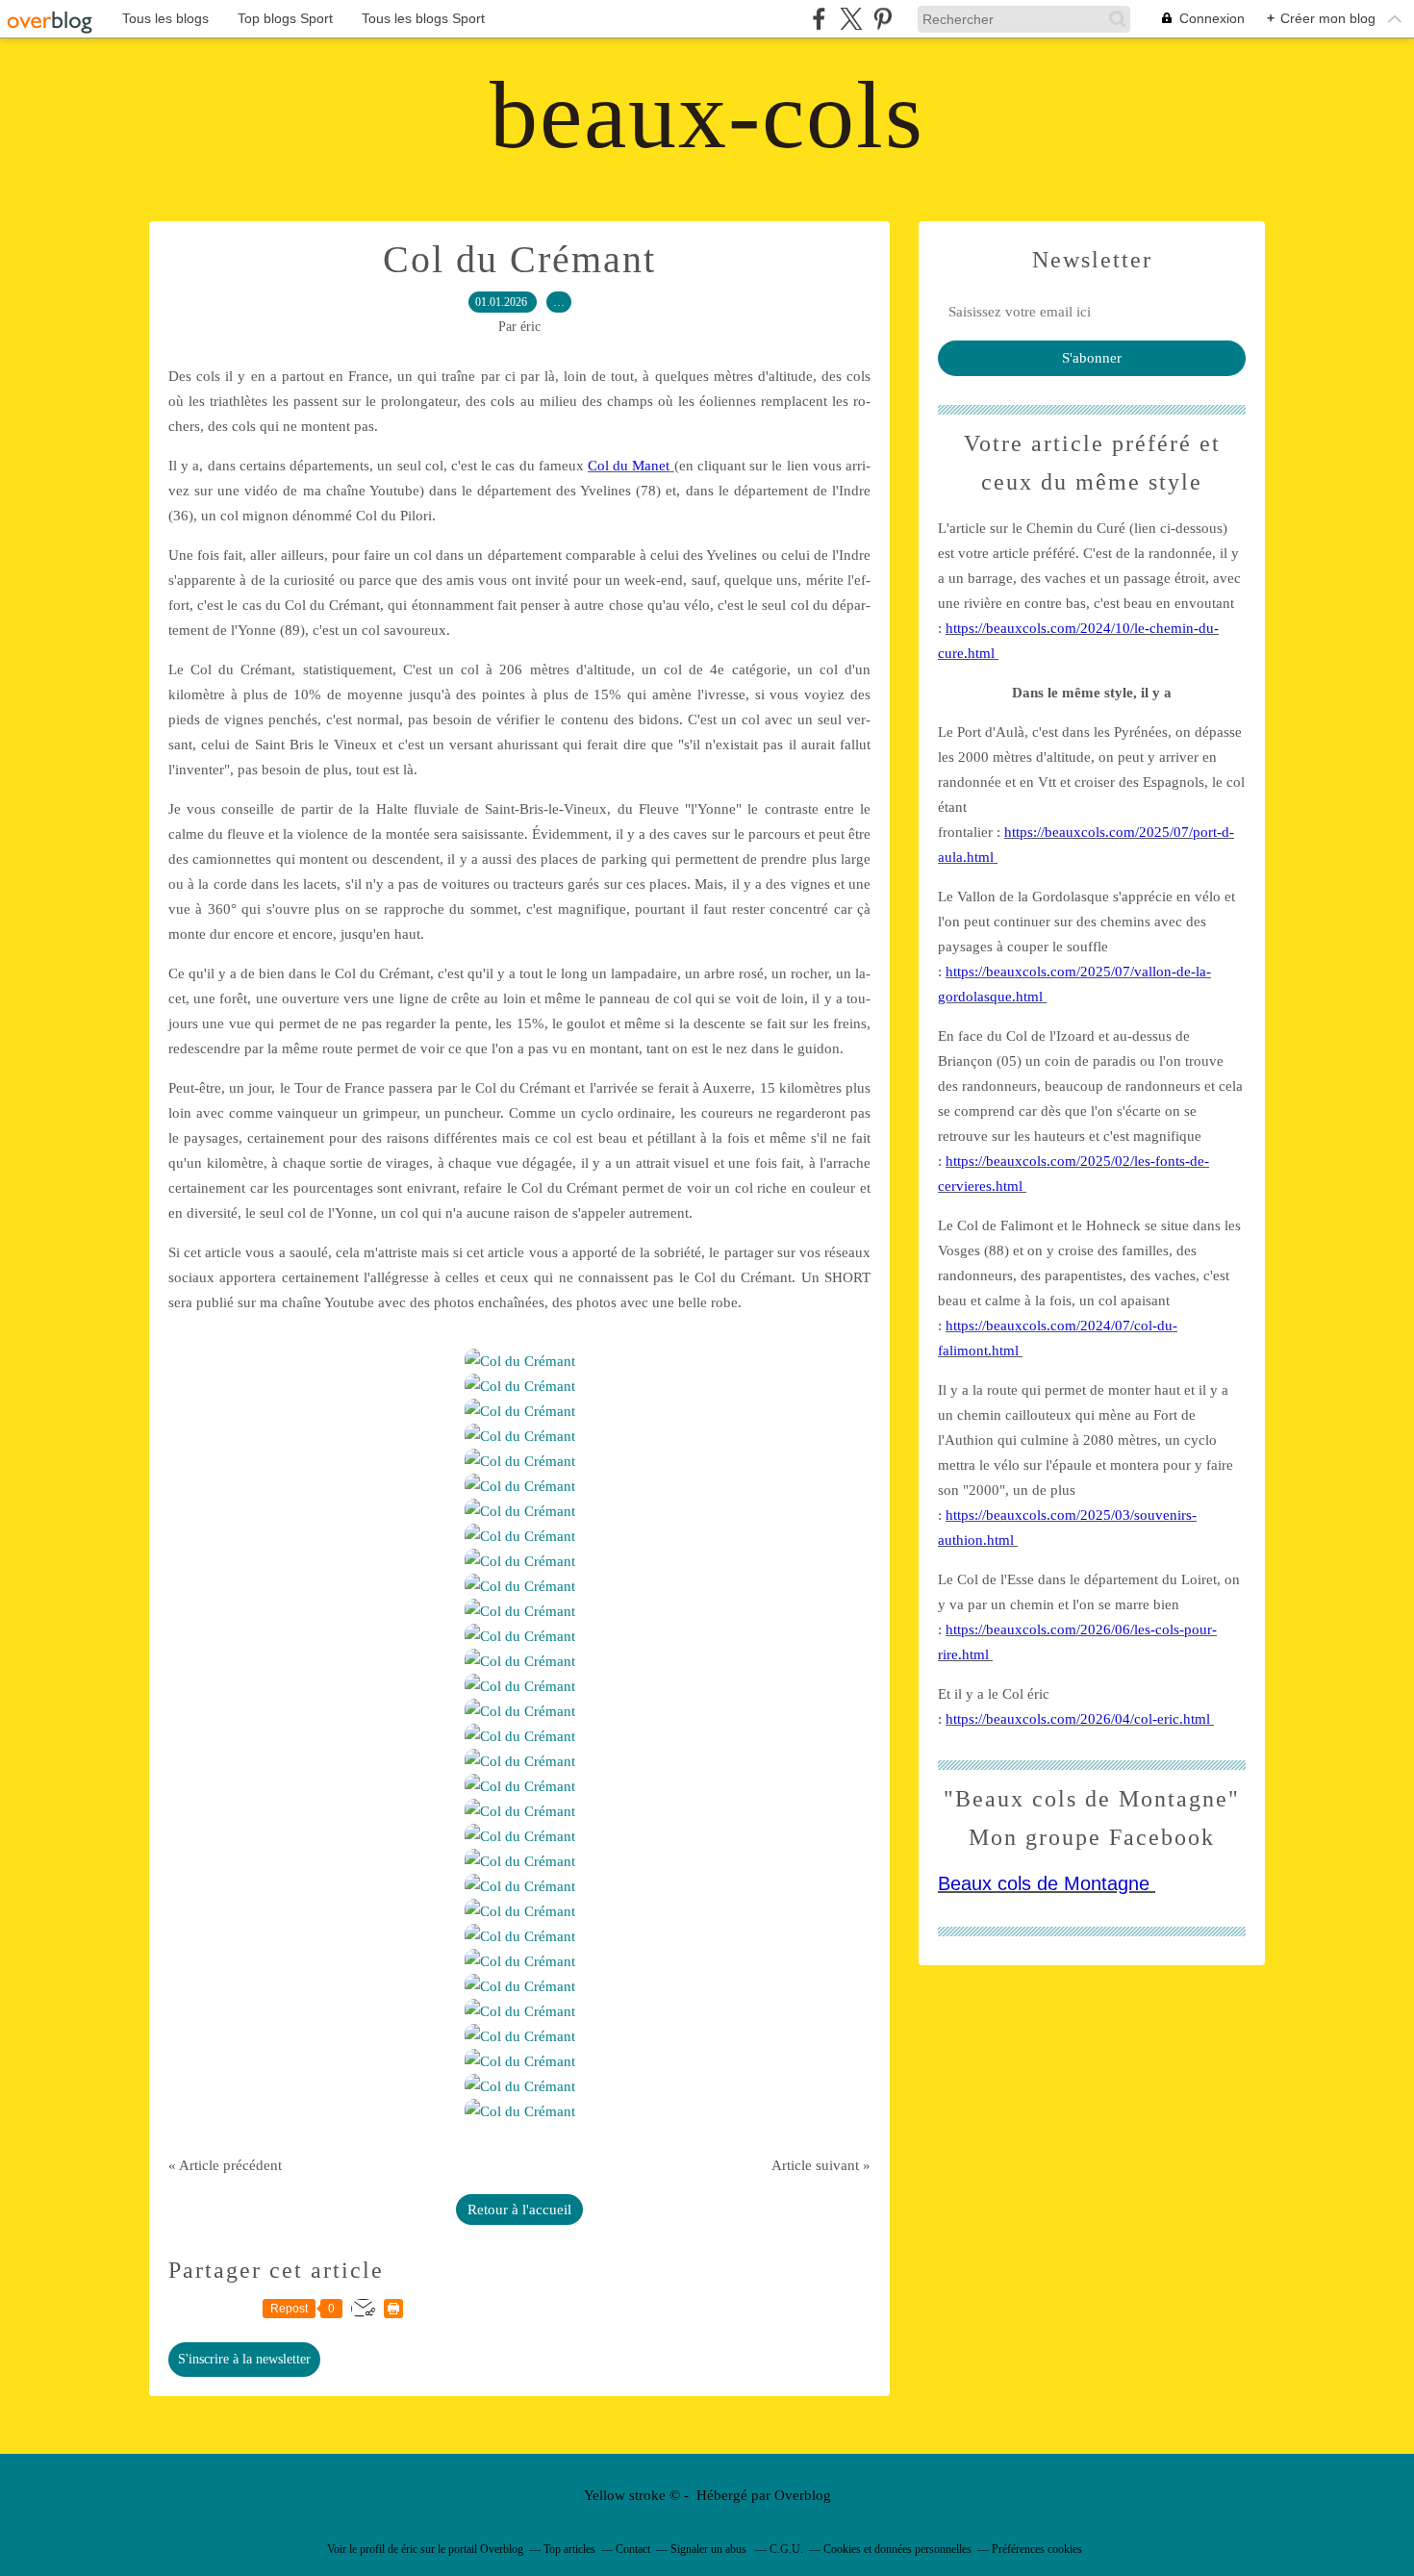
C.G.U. (786, 2549)
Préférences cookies (1037, 2549)
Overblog (803, 2495)
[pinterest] (883, 19)
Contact (633, 2549)
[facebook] (819, 19)
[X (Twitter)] (851, 19)
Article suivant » (821, 2165)
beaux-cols (707, 115)
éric (409, 2549)
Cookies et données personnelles (897, 2549)
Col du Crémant (519, 259)
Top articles (569, 2549)
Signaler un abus (710, 2549)
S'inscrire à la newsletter (244, 2359)
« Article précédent (225, 2165)
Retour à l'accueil (519, 2210)
